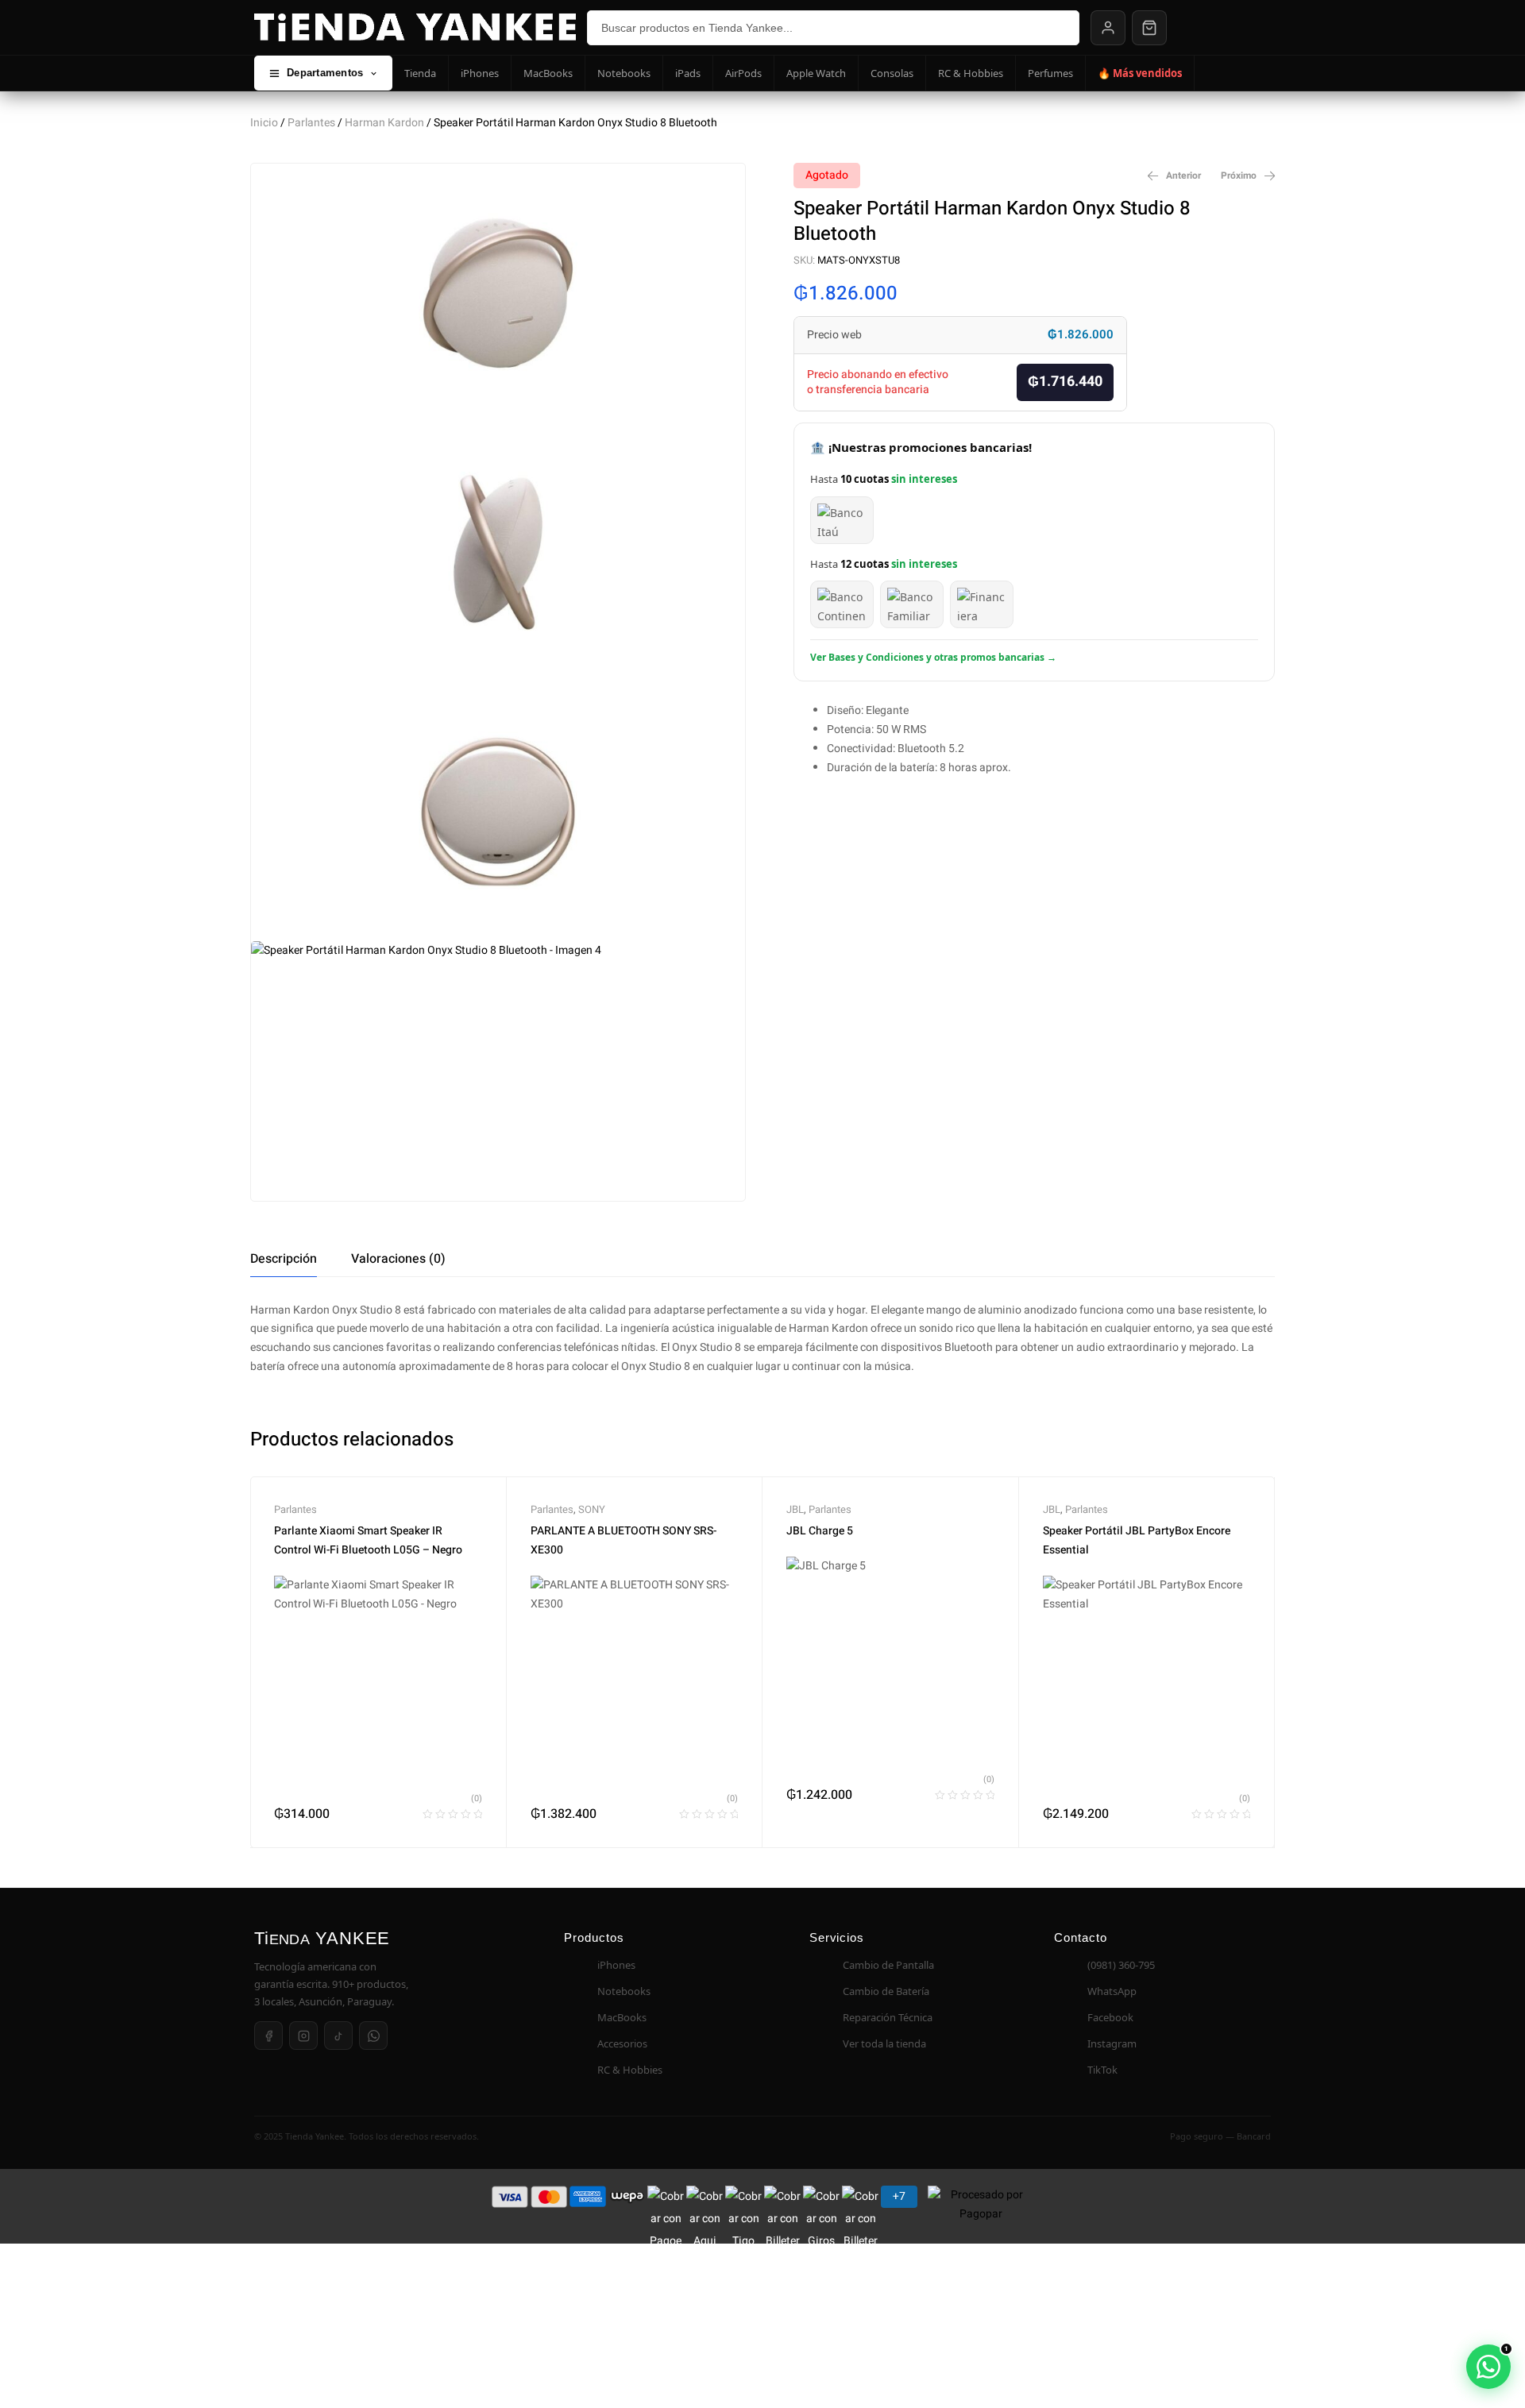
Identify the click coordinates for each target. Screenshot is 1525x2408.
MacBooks (548, 73)
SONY (592, 1509)
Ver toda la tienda (884, 2043)
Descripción (284, 1259)
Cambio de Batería (886, 1991)
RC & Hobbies (971, 73)
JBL (795, 1509)
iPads (688, 73)
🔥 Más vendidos (1140, 73)
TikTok (1102, 2070)
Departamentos (325, 73)
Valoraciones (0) (398, 1259)
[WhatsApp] (373, 2036)
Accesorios (622, 2043)
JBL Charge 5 (820, 1531)
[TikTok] (338, 2036)
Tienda (420, 73)
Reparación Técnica (888, 2017)
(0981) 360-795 (1121, 1965)
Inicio (264, 123)
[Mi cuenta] (1108, 28)
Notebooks (624, 73)
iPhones (480, 73)
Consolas (892, 73)
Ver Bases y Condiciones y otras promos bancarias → (933, 657)
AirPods (743, 73)
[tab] (284, 1259)
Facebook (1110, 2017)
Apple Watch (816, 73)
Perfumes (1050, 73)
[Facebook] (268, 2036)
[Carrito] (1149, 28)
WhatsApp (1112, 1991)
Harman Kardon (384, 123)
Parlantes (311, 123)
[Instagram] (303, 2036)
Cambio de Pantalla (888, 1965)
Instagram (1112, 2043)
